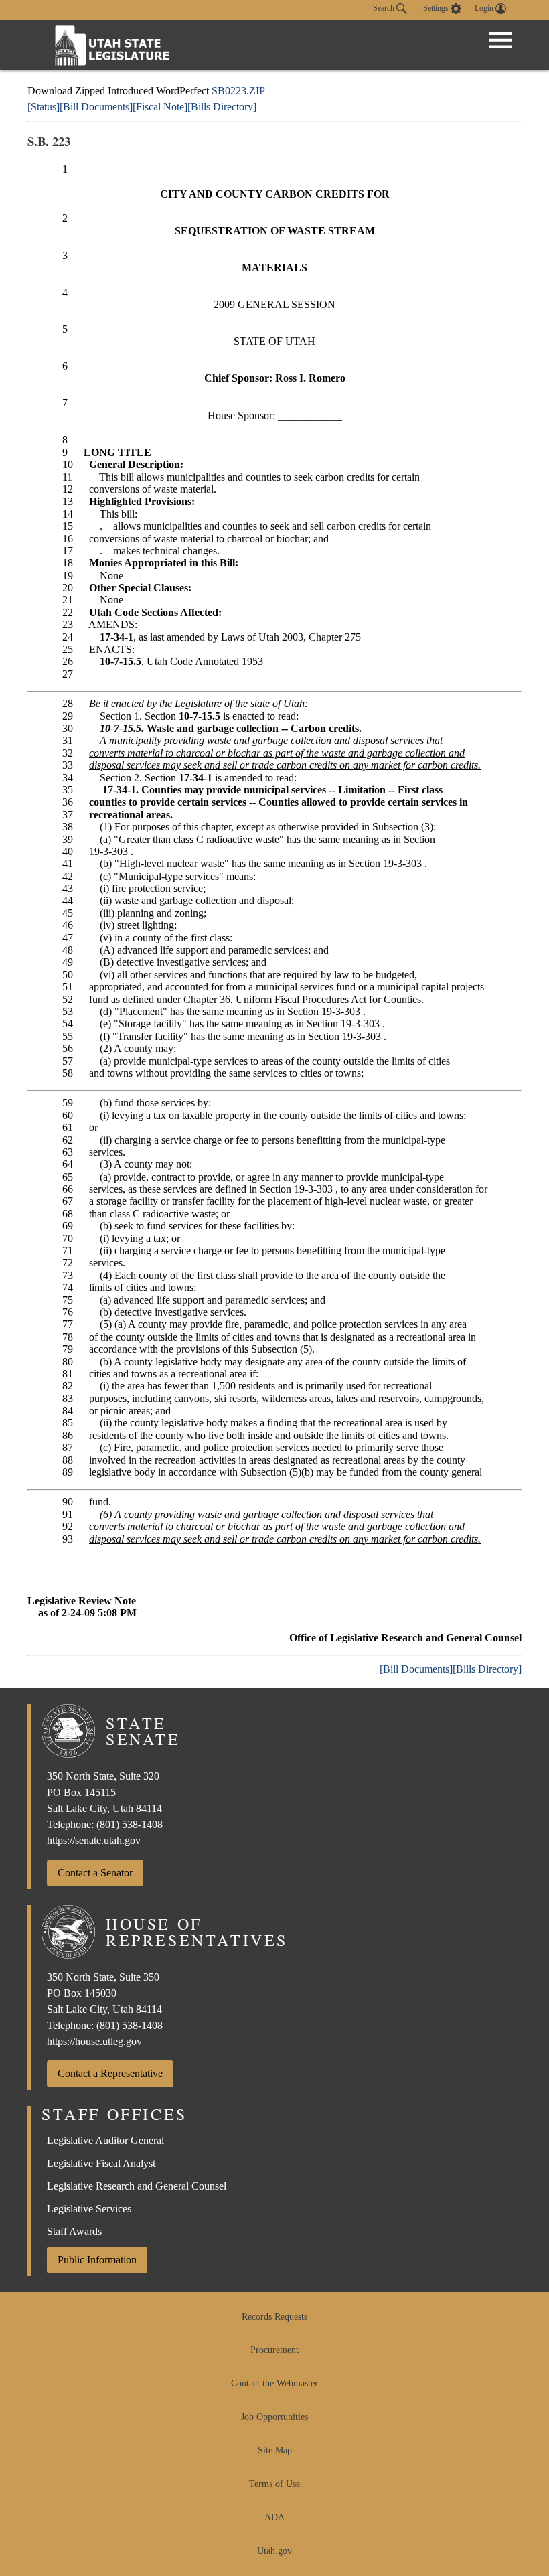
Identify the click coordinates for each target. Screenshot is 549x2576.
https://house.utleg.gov (94, 2041)
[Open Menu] (500, 40)
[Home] (112, 45)
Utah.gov (274, 2551)
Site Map (275, 2450)
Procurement (274, 2350)
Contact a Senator (95, 1873)
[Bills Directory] (222, 107)
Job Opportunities (274, 2417)
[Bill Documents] (96, 107)
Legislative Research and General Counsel (137, 2186)
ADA (274, 2517)
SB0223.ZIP (238, 91)
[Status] (44, 107)
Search (385, 8)
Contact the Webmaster (274, 2383)
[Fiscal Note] (160, 107)
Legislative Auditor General (105, 2140)
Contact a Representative (110, 2073)
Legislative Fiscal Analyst (101, 2163)
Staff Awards (74, 2231)
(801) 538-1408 (130, 1824)
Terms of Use (274, 2484)
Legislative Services (89, 2209)
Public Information (97, 2260)
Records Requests (274, 2317)
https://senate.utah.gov (94, 1840)
